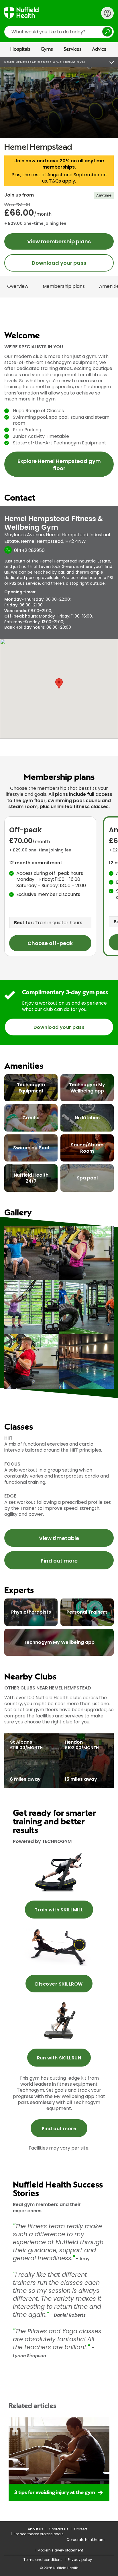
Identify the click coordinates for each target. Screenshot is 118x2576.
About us (36, 2529)
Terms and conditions (43, 2560)
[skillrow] (59, 1872)
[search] (59, 32)
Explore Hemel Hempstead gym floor (59, 465)
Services (73, 49)
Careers (81, 2529)
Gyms (47, 49)
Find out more (59, 1561)
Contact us (59, 2529)
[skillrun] (59, 2020)
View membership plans (59, 241)
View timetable (59, 1538)
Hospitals (20, 49)
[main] (59, 1317)
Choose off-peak (50, 943)
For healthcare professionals (39, 2534)
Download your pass (59, 263)
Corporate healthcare (85, 2540)
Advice (99, 49)
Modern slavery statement (60, 2550)
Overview (18, 286)
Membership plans (64, 286)
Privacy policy (80, 2560)
